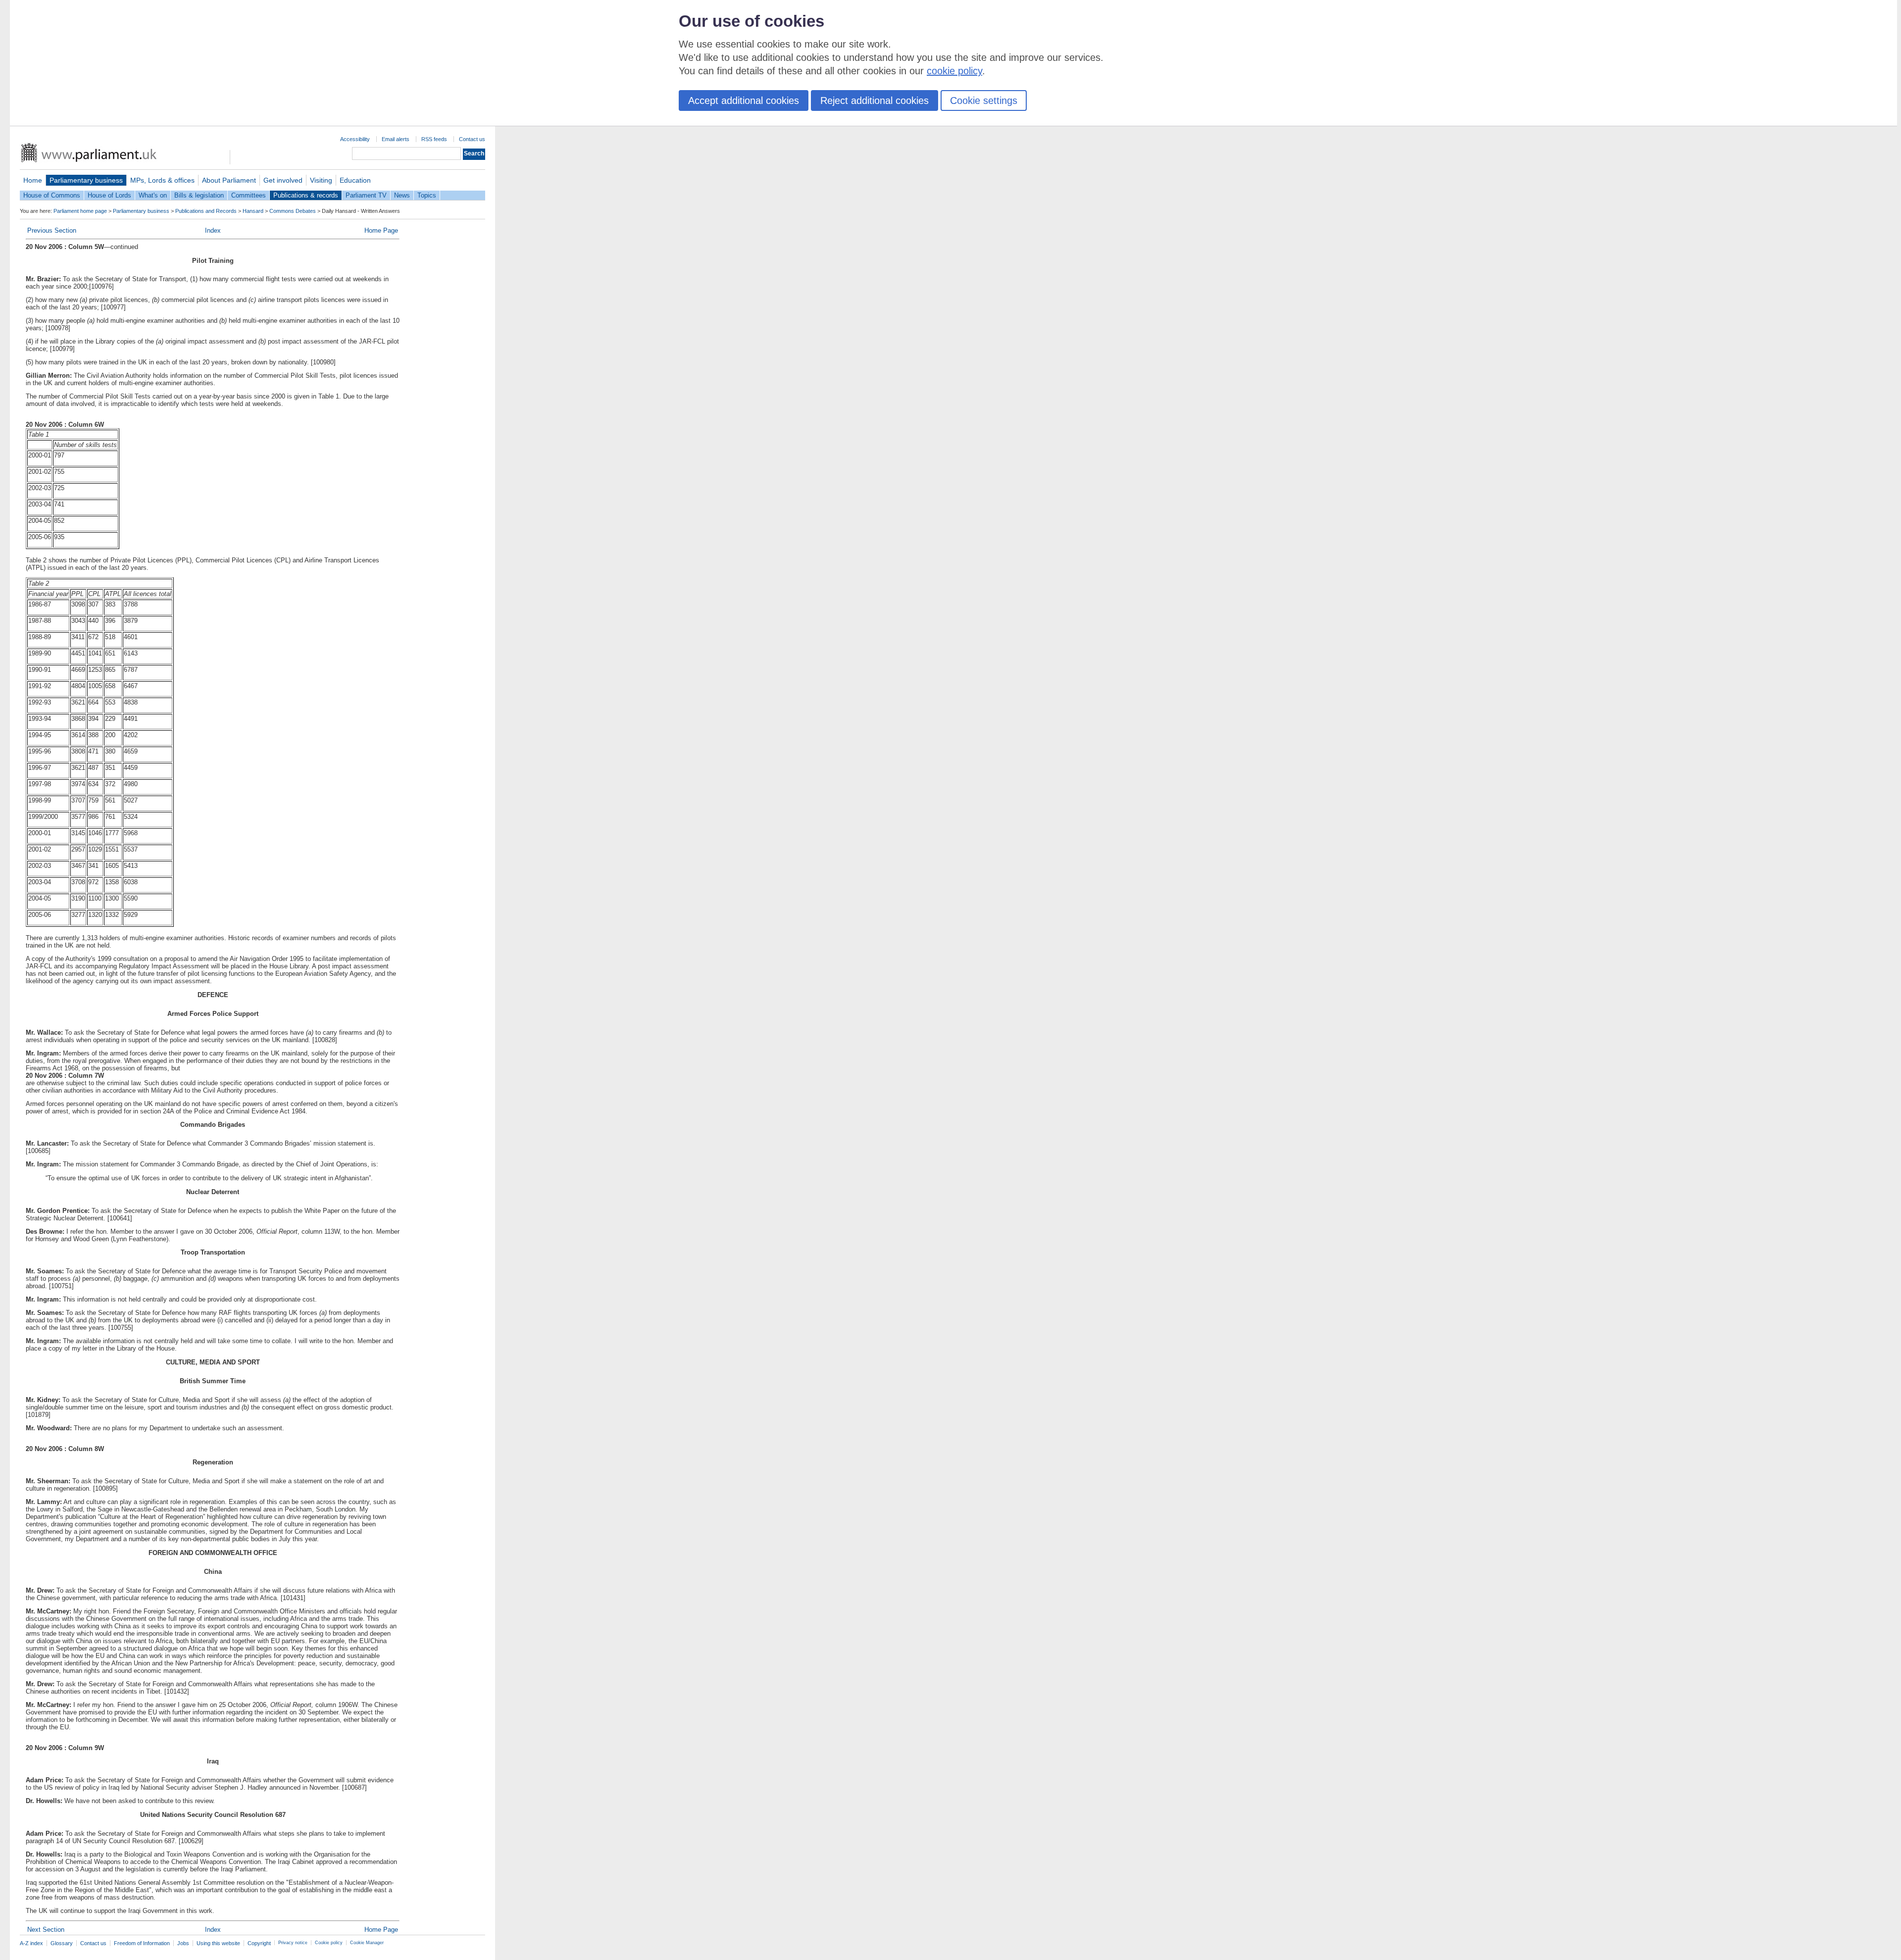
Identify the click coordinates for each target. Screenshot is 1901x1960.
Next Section (46, 1930)
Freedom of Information (142, 1943)
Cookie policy (329, 1943)
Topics (427, 195)
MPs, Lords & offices (162, 180)
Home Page (381, 230)
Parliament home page (80, 211)
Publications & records (306, 195)
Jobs (183, 1943)
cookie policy (954, 71)
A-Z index (31, 1943)
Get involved (283, 180)
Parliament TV (366, 195)
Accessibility (355, 139)
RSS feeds (434, 139)
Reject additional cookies (875, 101)
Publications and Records (206, 211)
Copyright (259, 1943)
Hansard (253, 211)
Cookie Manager (367, 1943)
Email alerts (396, 139)
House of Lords (109, 195)
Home (33, 180)
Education (355, 180)
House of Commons (52, 195)
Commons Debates (293, 211)
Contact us (472, 139)
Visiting (321, 180)
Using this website (218, 1943)
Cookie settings (984, 101)
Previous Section (52, 230)
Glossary (62, 1943)
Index (213, 230)
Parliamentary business (86, 180)
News (402, 195)
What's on (153, 195)
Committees (249, 195)
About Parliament (229, 180)
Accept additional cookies (744, 101)
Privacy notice (293, 1943)
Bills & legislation (199, 195)
